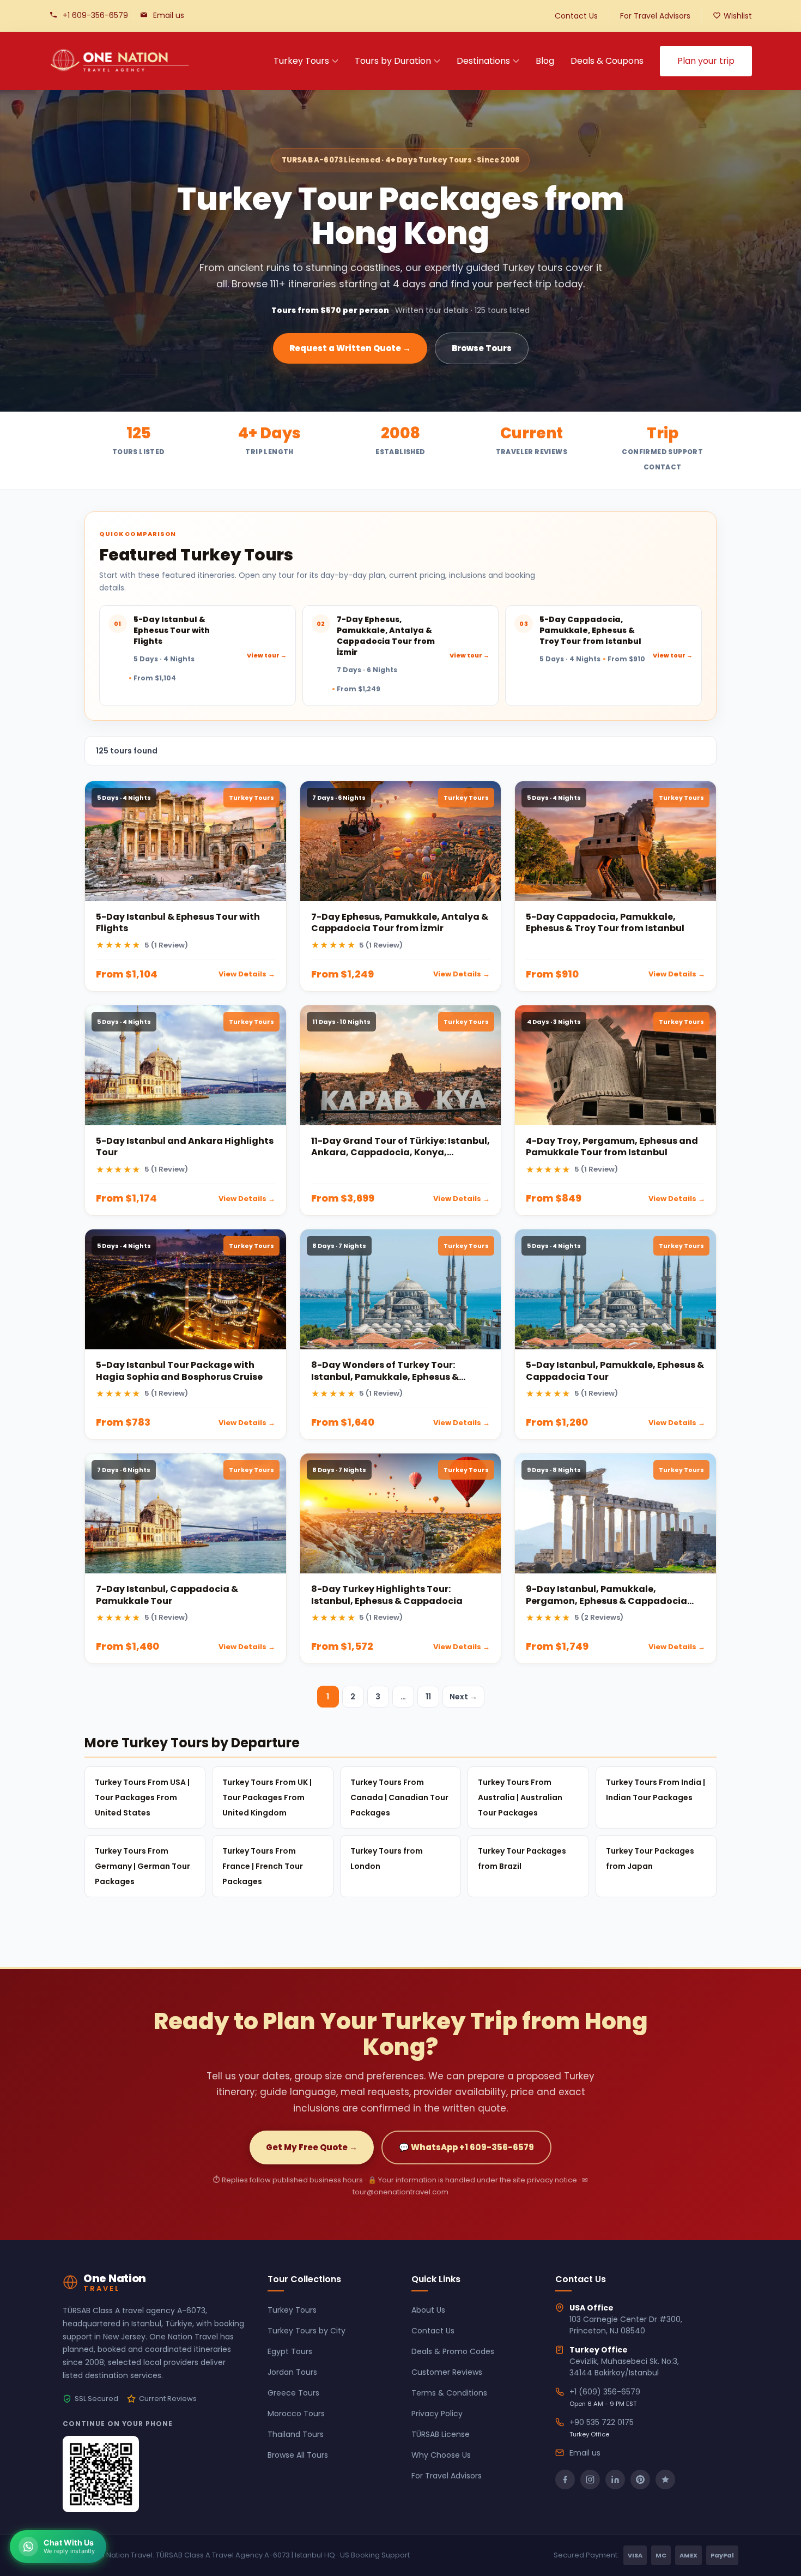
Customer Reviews (447, 2372)
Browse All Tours (298, 2455)
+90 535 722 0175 (602, 2422)
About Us (428, 2310)
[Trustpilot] (665, 2480)
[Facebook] (565, 2480)
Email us (169, 15)
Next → (463, 1697)
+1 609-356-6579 (95, 15)
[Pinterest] (640, 2480)
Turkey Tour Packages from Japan (650, 1859)
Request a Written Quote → (350, 348)
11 (428, 1697)
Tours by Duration (393, 61)
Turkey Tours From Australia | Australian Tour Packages (520, 1797)
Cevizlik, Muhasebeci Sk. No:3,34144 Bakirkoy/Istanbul (624, 2367)
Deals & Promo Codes (453, 2351)
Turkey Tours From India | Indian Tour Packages (656, 1790)
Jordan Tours (292, 2372)
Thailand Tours (296, 2434)
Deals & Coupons (607, 61)
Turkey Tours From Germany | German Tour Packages (142, 1866)
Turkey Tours (301, 61)
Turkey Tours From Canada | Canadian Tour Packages (399, 1797)
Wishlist (738, 16)
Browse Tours (482, 348)
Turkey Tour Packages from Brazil (522, 1859)
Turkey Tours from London (387, 1859)
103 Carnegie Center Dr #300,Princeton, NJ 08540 (626, 2325)
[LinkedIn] (615, 2480)
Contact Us (576, 16)
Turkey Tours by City (307, 2331)
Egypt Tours (290, 2351)
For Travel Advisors (655, 16)
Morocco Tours (296, 2414)
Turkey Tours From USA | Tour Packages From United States (142, 1797)
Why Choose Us (441, 2455)
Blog (545, 61)
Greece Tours (293, 2393)
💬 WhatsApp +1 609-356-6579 (466, 2147)
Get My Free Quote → (312, 2147)
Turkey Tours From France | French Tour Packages (263, 1866)
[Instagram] (590, 2480)
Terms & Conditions (449, 2393)
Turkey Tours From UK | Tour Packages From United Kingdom (267, 1797)
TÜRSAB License (441, 2434)
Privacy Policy (437, 2414)
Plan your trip (706, 61)
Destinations (483, 61)
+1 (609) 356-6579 (605, 2392)
